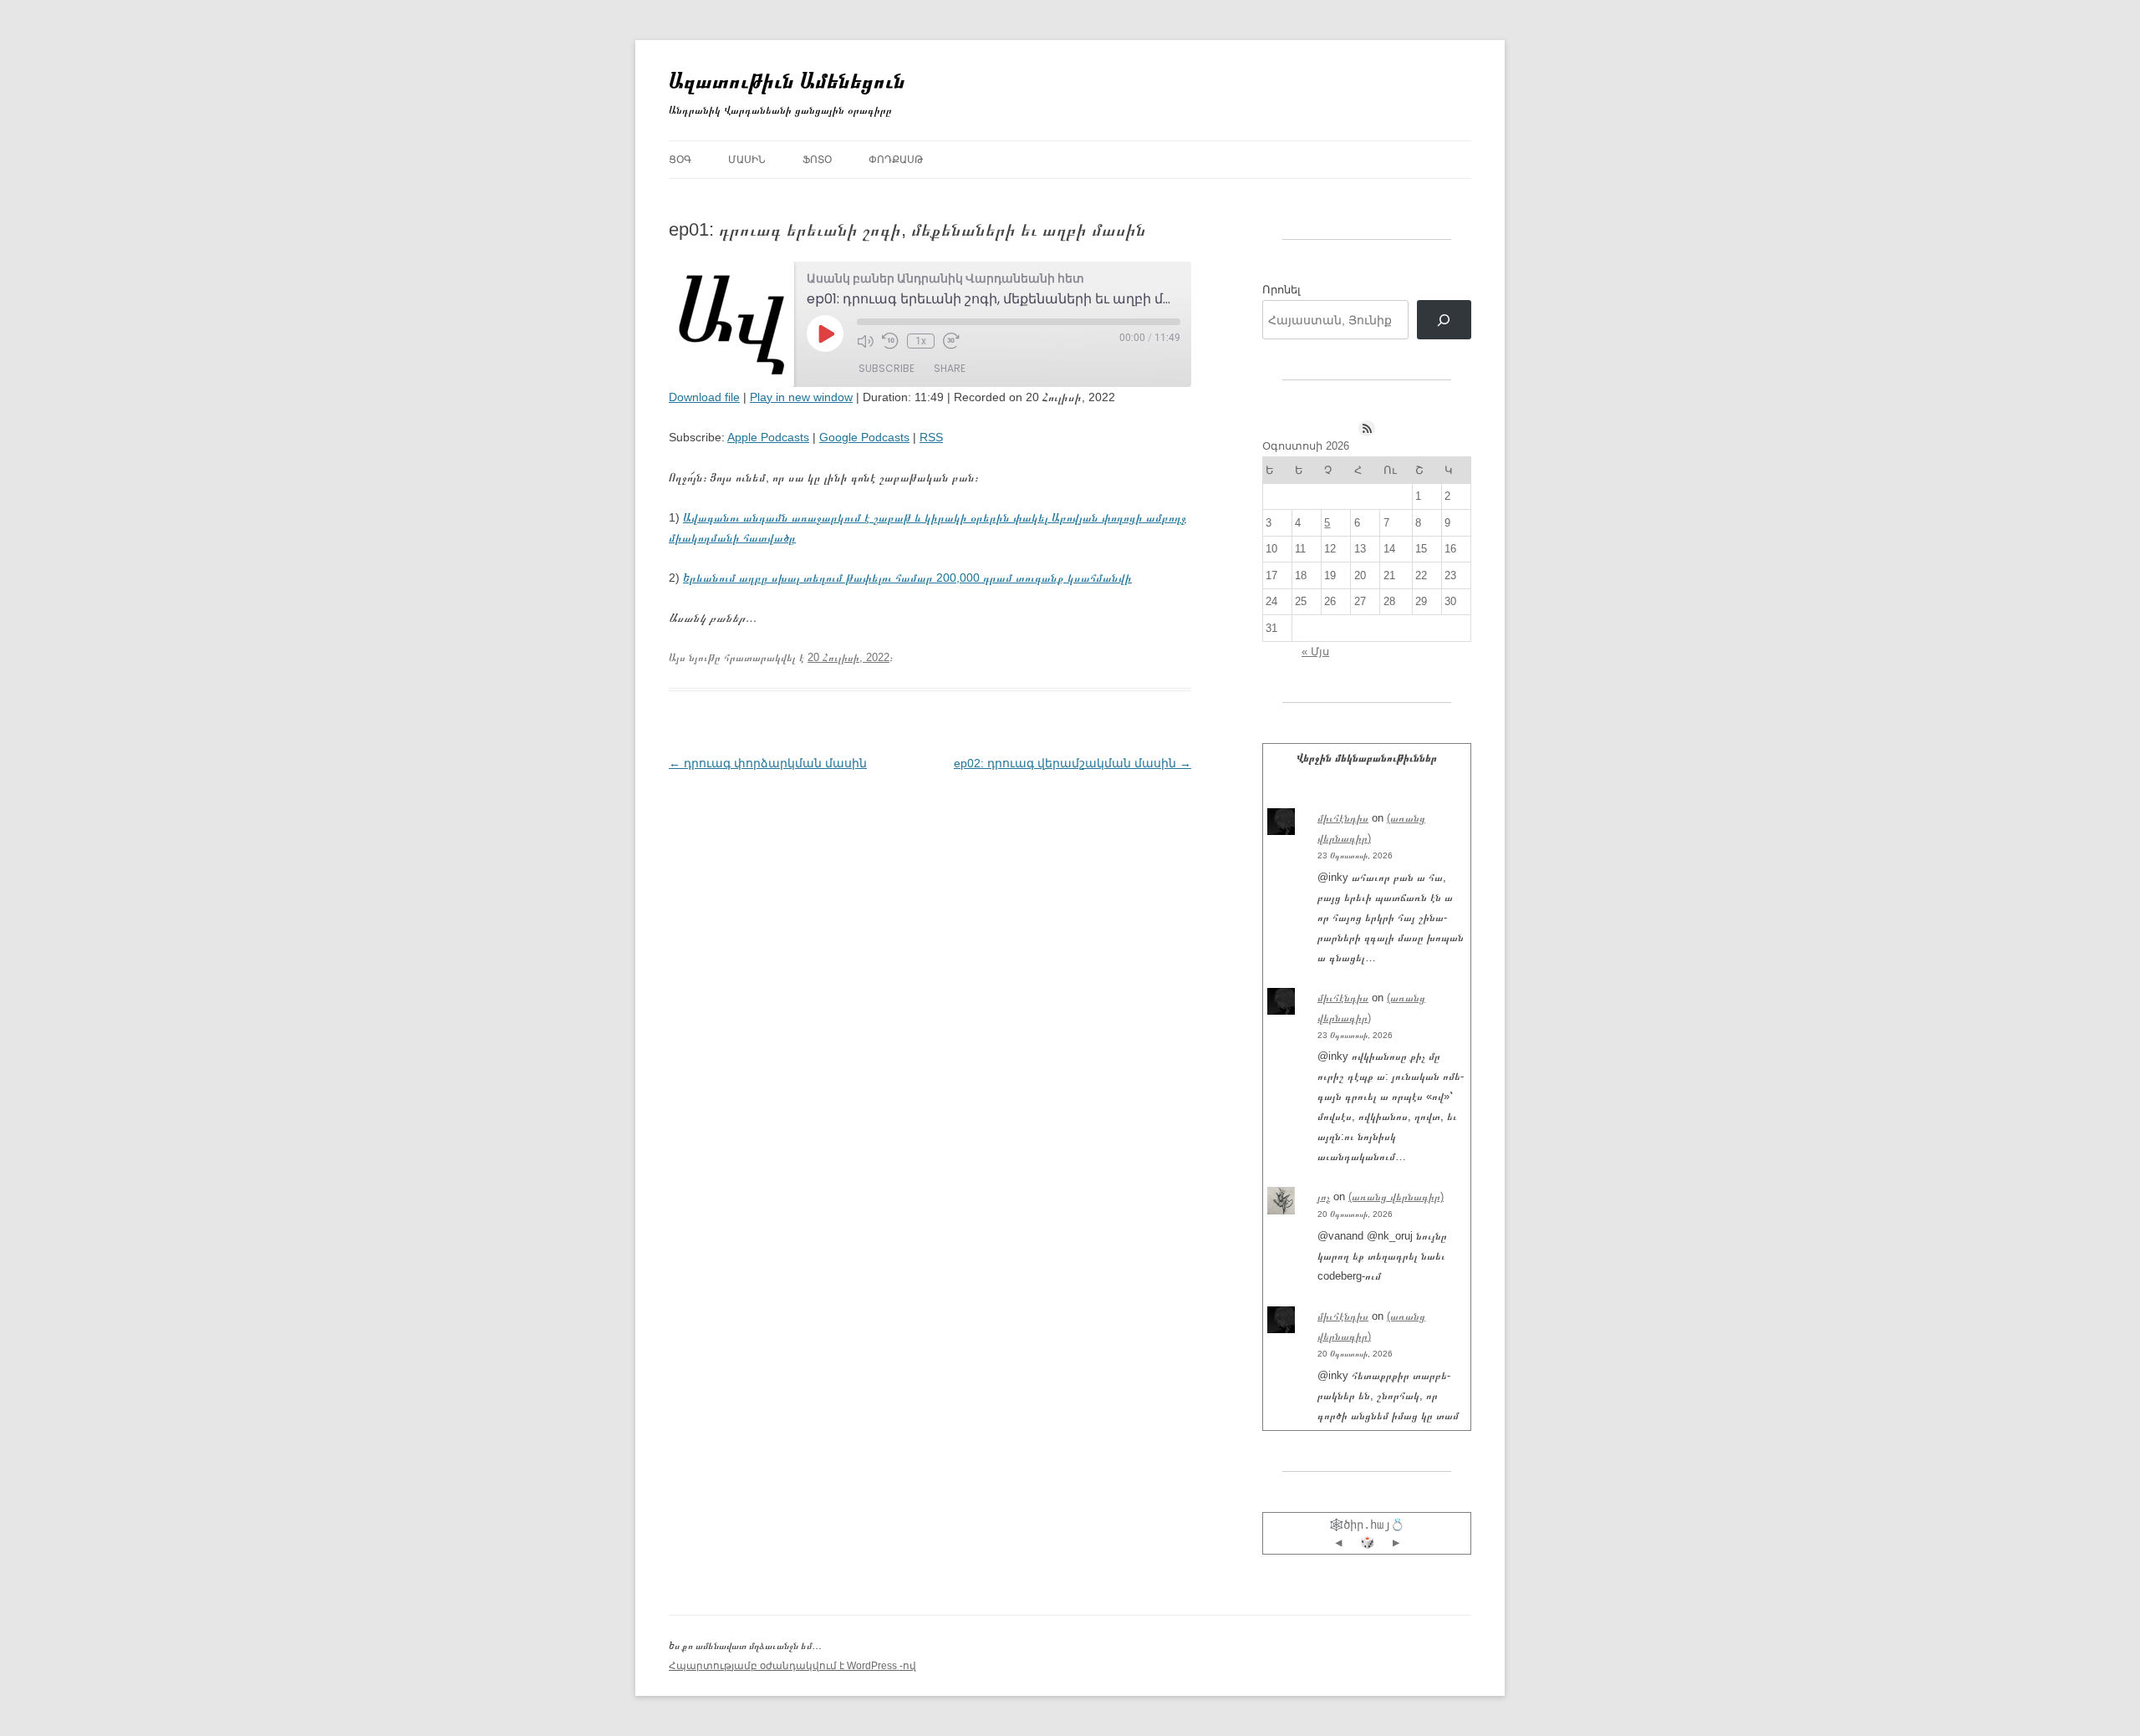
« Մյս (1315, 652)
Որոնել (1281, 290)
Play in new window (801, 397)
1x (921, 341)
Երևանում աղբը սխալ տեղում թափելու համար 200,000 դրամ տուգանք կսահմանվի (907, 578)
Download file (704, 397)
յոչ (1324, 1196)
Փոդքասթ (896, 160)
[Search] (1444, 320)
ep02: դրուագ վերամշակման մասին (1073, 763)
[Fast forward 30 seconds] (951, 341)
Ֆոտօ (817, 160)
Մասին (747, 160)
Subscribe (887, 368)
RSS (931, 437)
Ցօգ (680, 160)
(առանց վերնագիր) (1396, 1196)
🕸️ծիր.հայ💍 (1367, 1525)
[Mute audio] (865, 341)
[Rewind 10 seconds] (890, 341)
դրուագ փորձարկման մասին (768, 763)
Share (950, 368)
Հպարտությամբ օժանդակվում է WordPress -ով (792, 1666)
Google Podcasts (864, 437)
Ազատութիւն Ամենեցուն (787, 80)
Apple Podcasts (768, 437)
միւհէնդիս (1343, 818)
